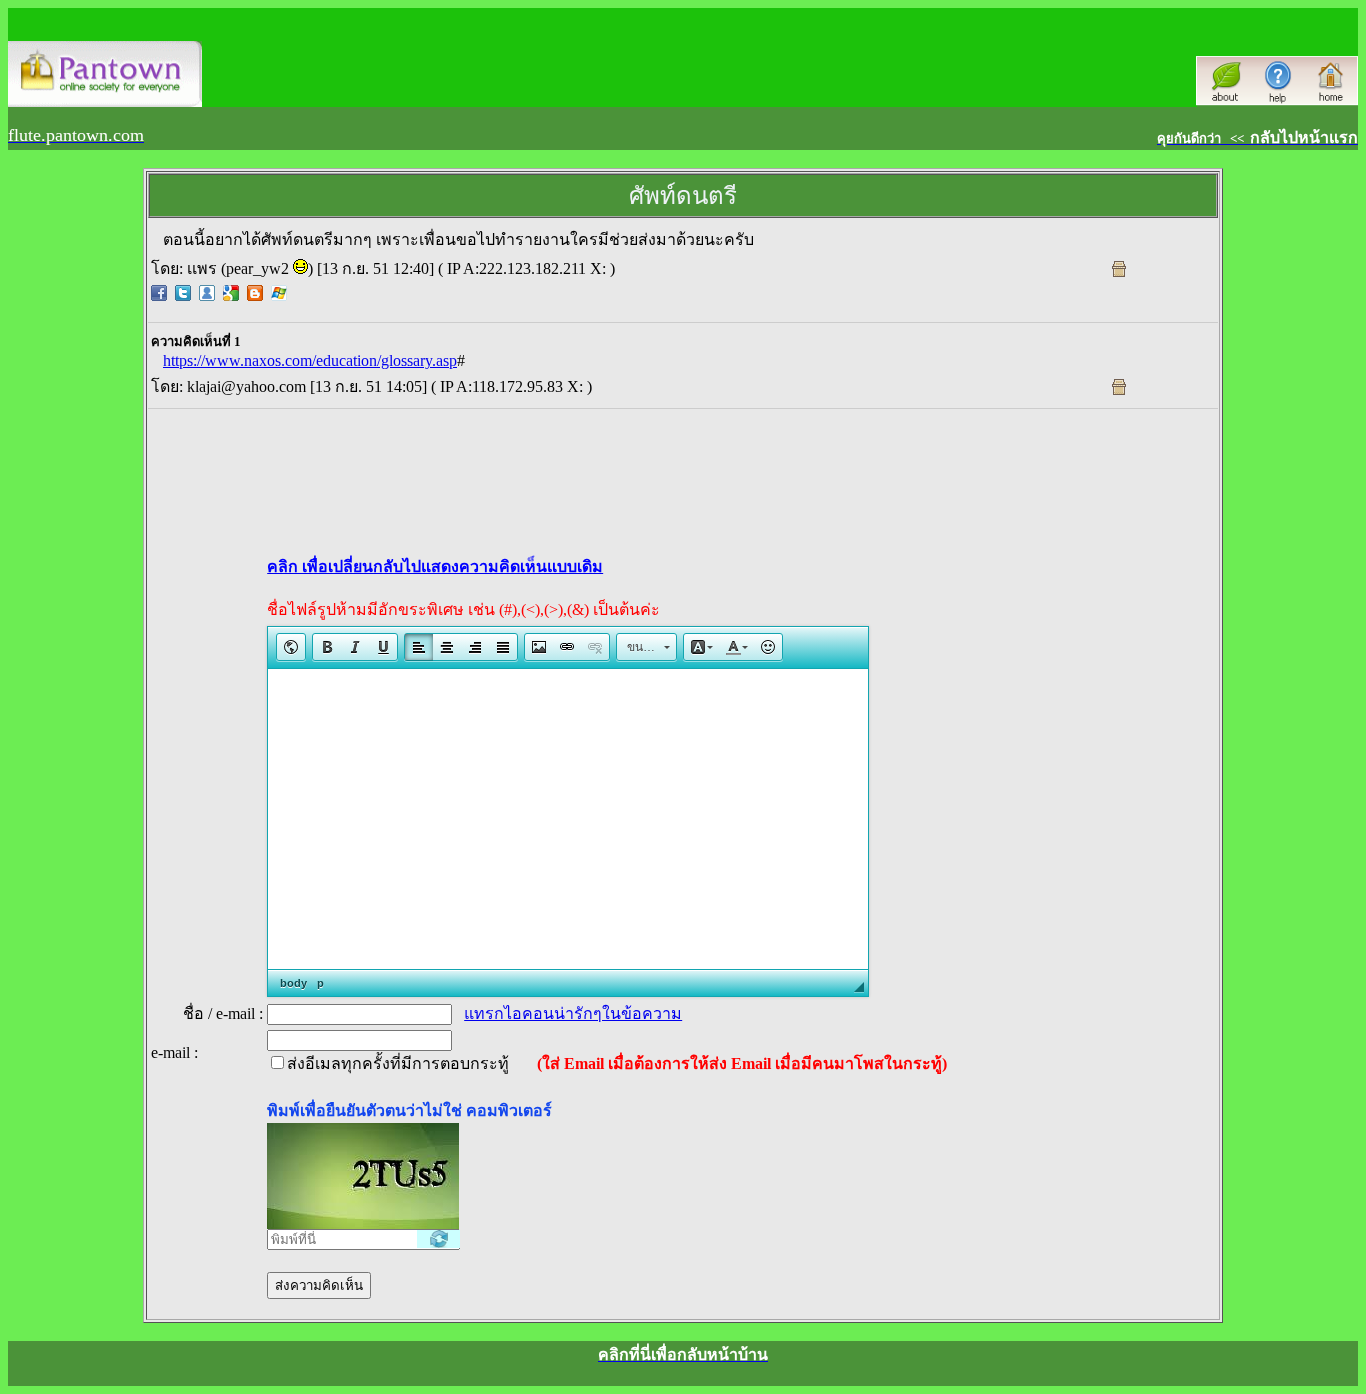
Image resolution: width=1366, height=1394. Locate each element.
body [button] (293, 983)
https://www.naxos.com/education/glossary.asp (310, 360)
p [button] (320, 983)
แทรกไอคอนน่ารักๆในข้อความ (573, 1013)
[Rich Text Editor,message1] (568, 819)
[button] (291, 647)
